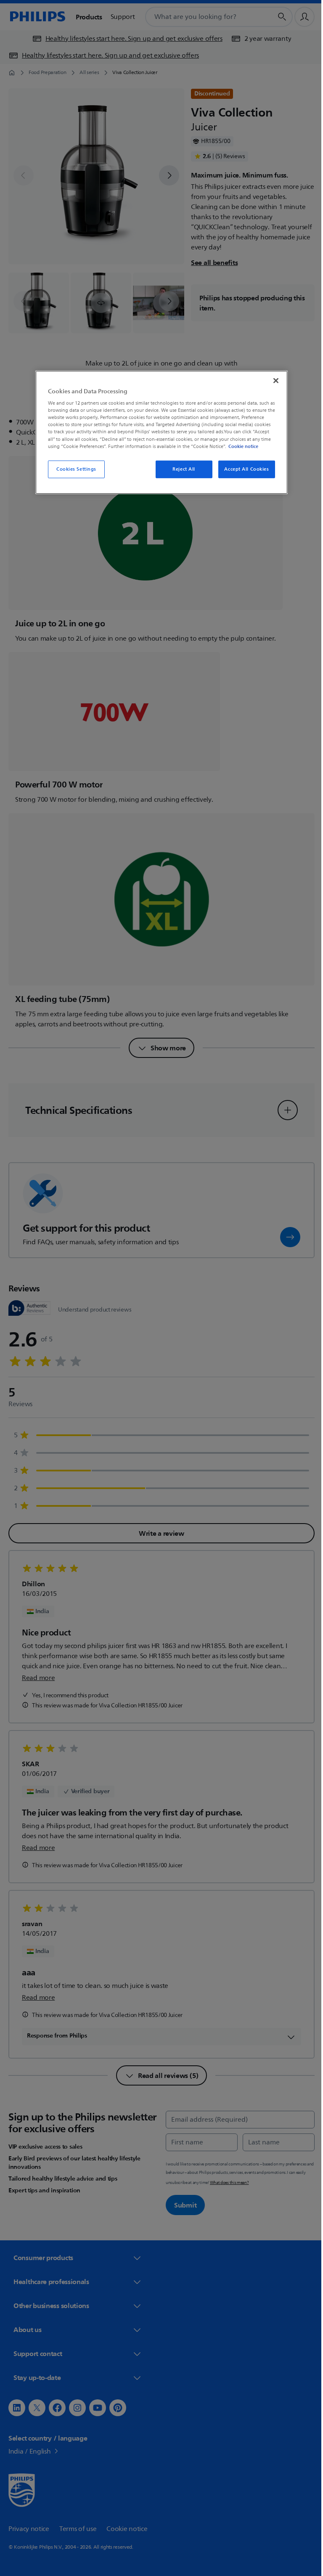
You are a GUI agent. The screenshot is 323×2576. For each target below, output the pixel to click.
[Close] (273, 380)
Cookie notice (240, 446)
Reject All (181, 469)
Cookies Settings (73, 469)
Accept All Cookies (244, 469)
